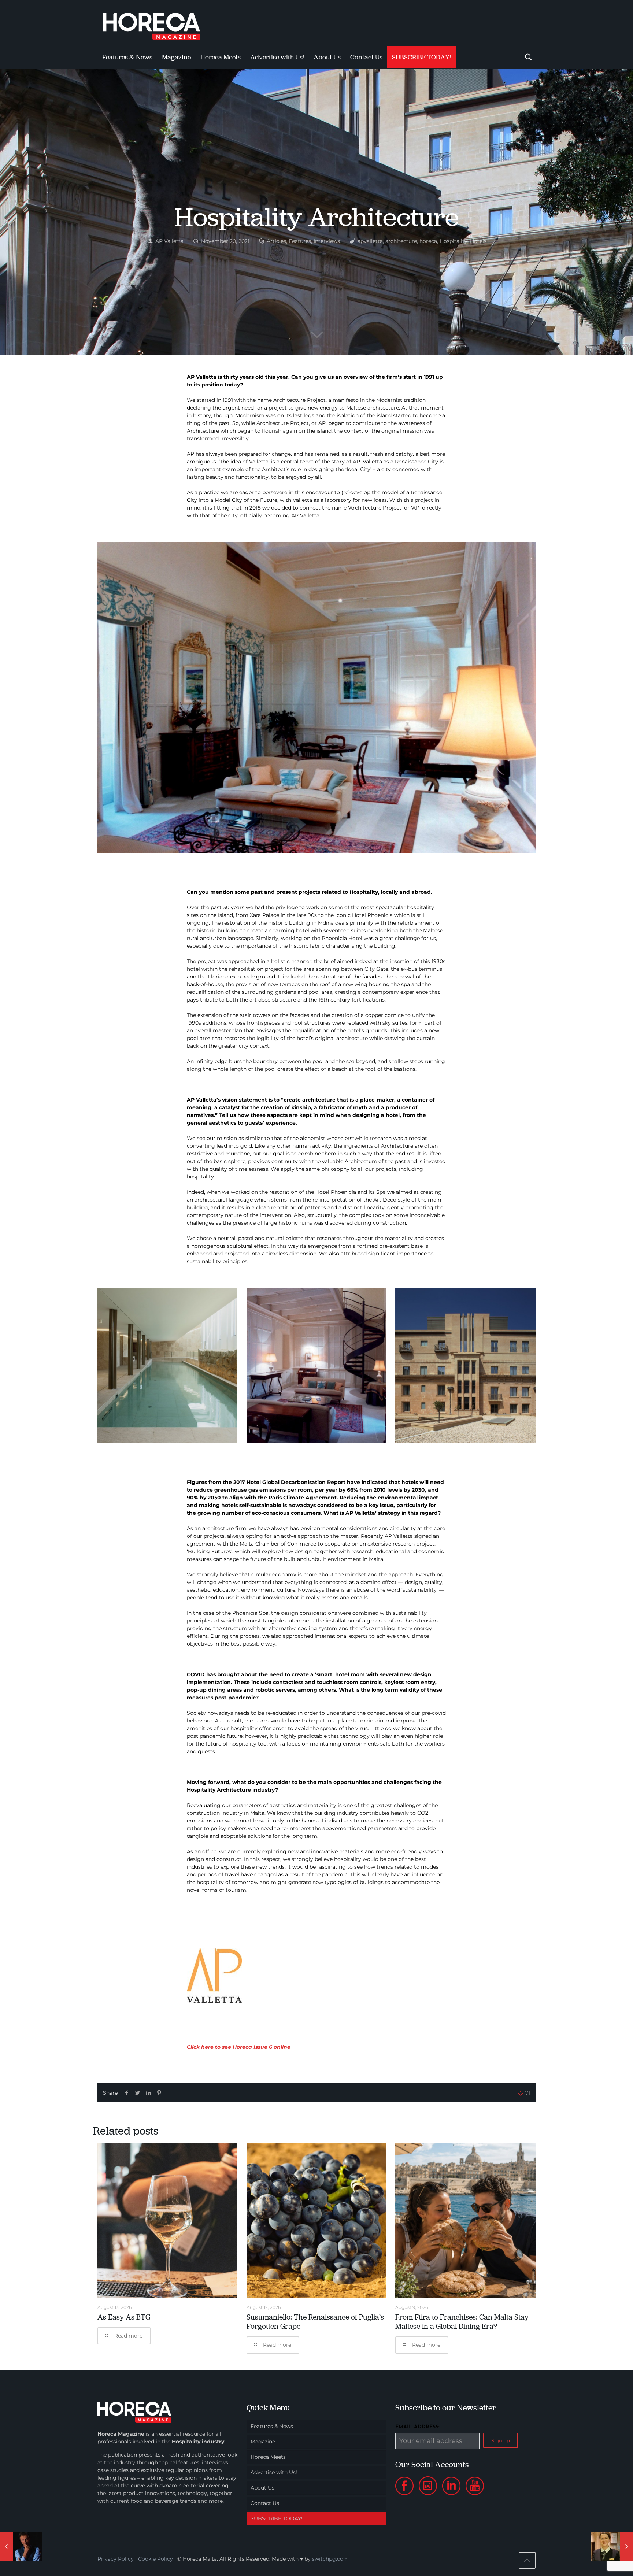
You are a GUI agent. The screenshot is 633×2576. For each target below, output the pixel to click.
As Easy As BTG (124, 2317)
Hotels (478, 241)
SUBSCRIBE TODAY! (277, 2518)
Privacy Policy (116, 2559)
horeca (428, 241)
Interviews (327, 241)
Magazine (263, 2442)
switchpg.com (330, 2559)
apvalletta (370, 241)
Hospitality (454, 241)
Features (300, 241)
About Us (262, 2488)
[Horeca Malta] (158, 23)
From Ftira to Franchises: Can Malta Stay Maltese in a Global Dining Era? (462, 2322)
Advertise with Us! (274, 2472)
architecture (401, 241)
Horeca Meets (268, 2457)
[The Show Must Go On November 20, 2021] (21, 2547)
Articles (276, 241)
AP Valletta (169, 241)
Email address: (417, 2427)
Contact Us (265, 2503)
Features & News (272, 2426)
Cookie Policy (156, 2559)
